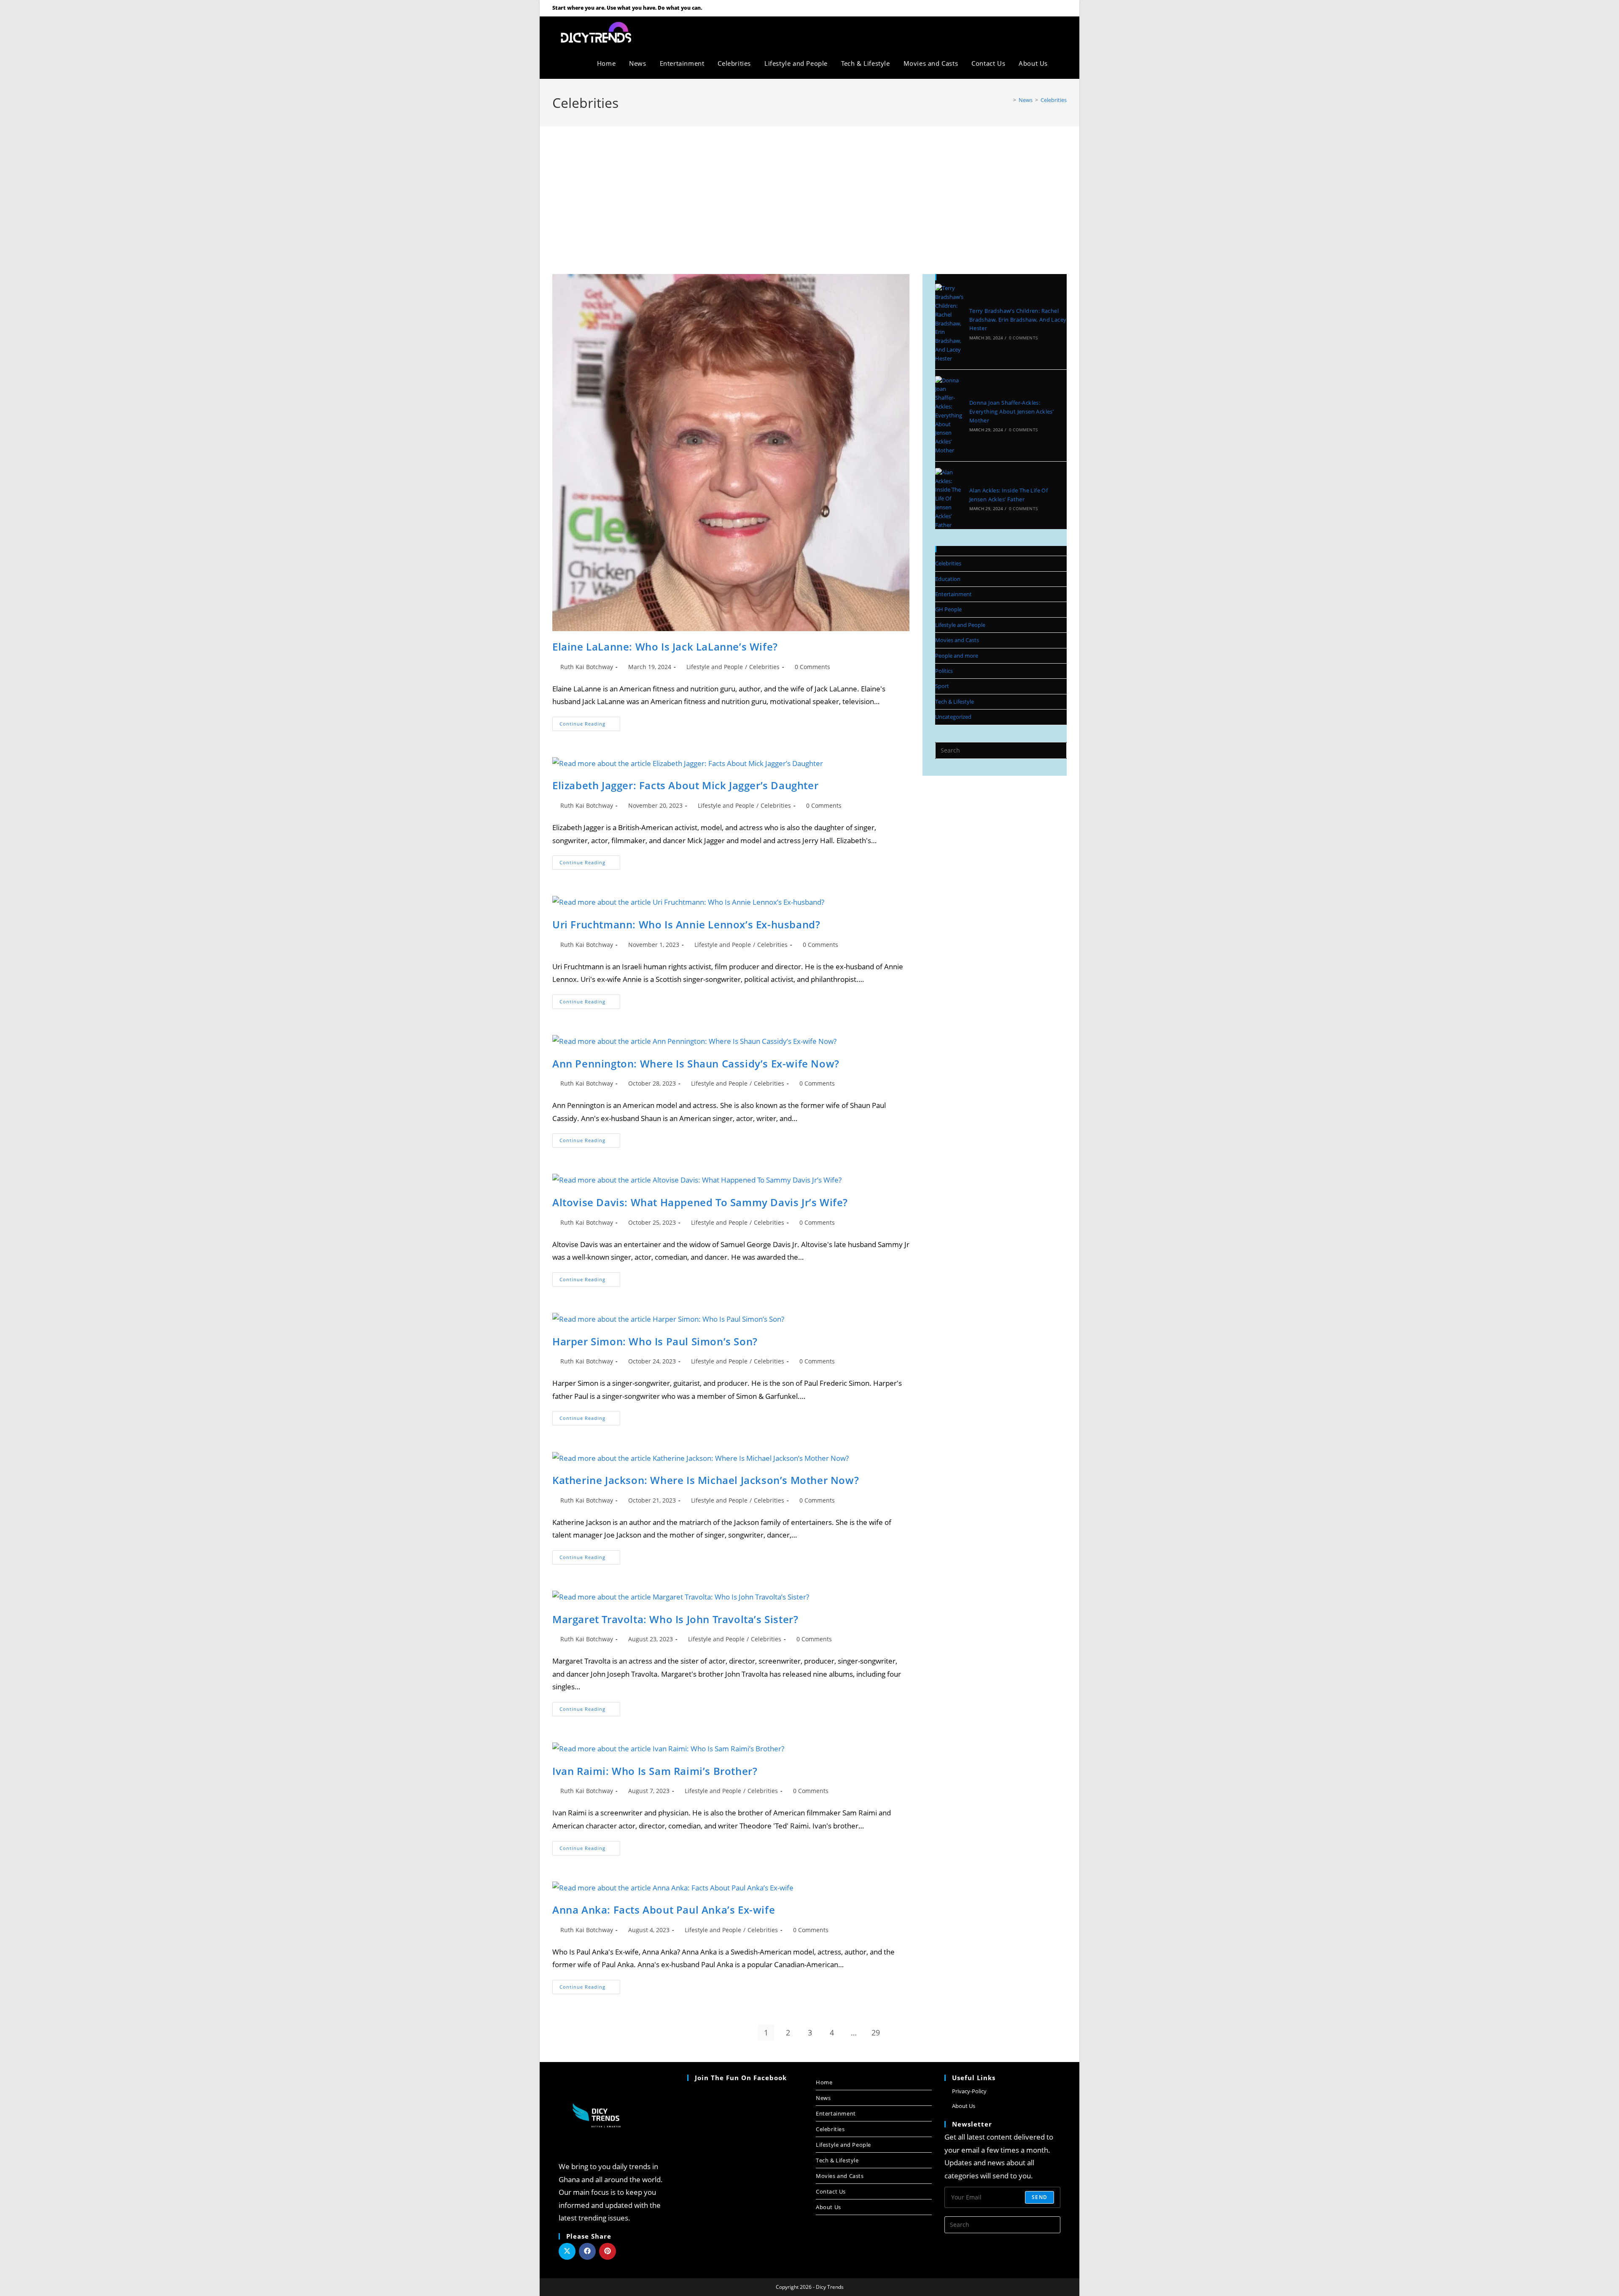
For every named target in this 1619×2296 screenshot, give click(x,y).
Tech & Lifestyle (955, 702)
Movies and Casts (957, 640)
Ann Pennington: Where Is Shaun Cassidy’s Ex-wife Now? (696, 1063)
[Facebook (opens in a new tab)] (1042, 8)
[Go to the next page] (898, 2033)
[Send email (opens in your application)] (1062, 8)
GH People (948, 609)
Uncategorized (953, 717)
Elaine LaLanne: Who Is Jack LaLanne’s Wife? (665, 647)
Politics (944, 671)
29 (876, 2033)
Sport (942, 686)
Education (948, 579)
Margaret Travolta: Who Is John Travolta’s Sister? (675, 1619)
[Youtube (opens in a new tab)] (1053, 8)
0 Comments (812, 667)
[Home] (1009, 100)
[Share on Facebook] (587, 2251)
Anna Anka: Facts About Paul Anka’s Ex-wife (664, 1910)
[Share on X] (567, 2251)
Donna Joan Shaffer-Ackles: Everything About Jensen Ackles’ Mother (1011, 411)
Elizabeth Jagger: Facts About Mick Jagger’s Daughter (685, 785)
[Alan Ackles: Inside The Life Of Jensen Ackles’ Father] (949, 499)
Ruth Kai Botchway (587, 667)
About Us (828, 2207)
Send (1039, 2197)
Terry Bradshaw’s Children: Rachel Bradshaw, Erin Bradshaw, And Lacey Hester (1018, 320)
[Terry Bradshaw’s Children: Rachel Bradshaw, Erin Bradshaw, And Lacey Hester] (949, 323)
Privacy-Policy (969, 2091)
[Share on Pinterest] (608, 2251)
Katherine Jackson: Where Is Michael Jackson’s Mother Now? (706, 1480)
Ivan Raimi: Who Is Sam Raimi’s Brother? (655, 1771)
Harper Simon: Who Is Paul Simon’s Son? (655, 1341)
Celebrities (1054, 100)
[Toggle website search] (1064, 63)
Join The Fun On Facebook (741, 2078)
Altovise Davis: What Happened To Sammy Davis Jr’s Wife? (700, 1202)
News (823, 2098)
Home (824, 2082)
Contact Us (831, 2191)
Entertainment (953, 594)
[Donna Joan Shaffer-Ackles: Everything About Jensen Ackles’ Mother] (949, 415)
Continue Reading (590, 722)
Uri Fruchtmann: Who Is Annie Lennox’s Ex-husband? (686, 924)
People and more (957, 656)
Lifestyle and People (715, 667)
